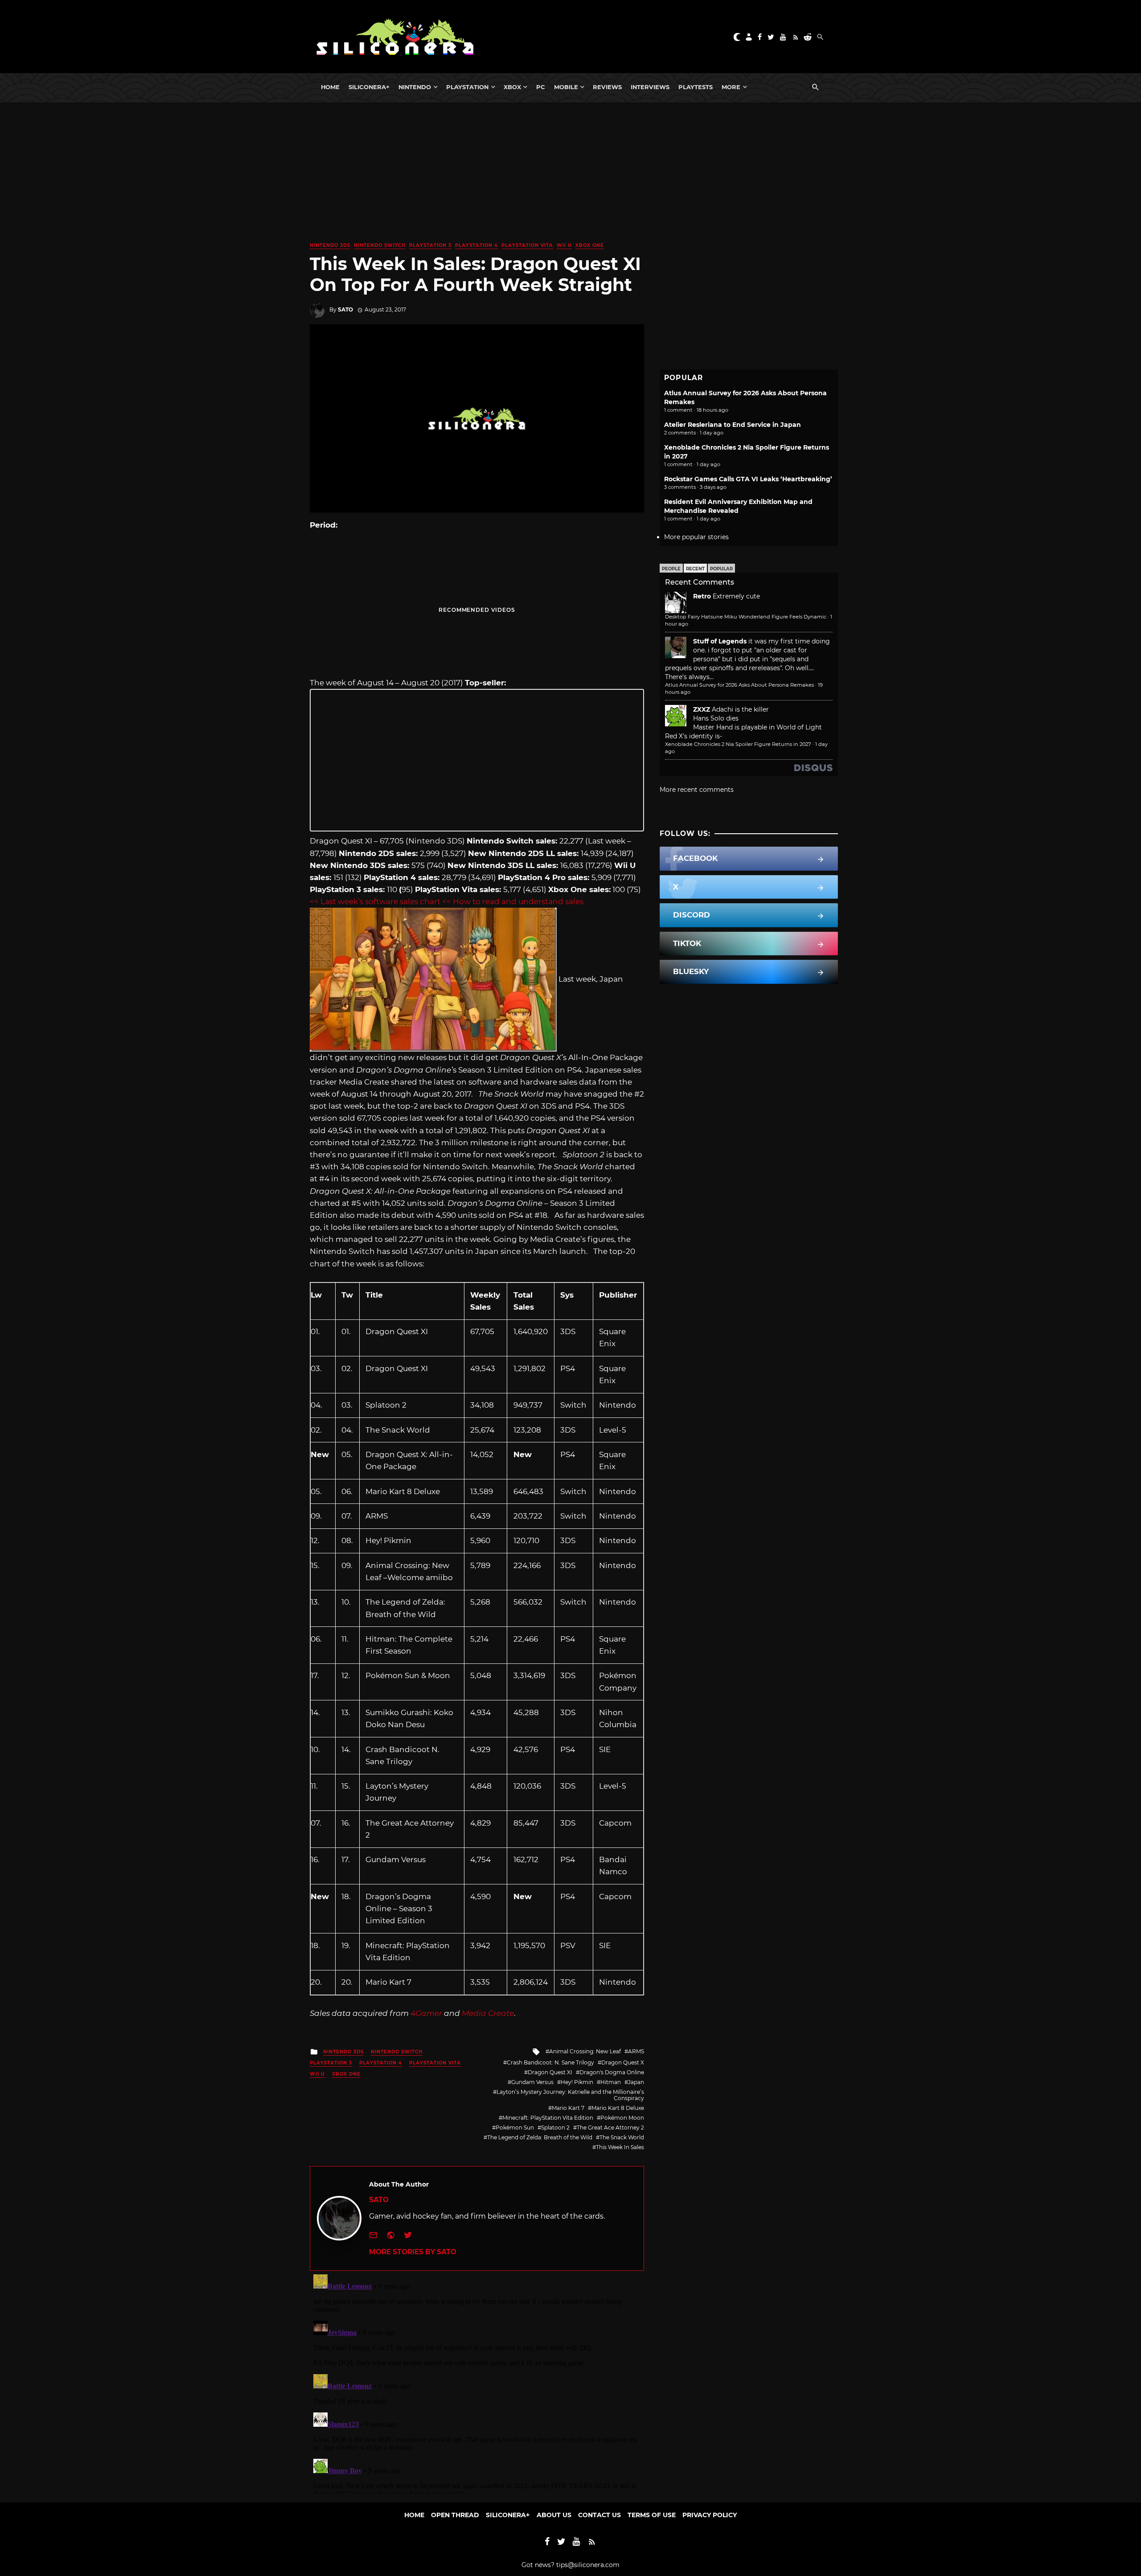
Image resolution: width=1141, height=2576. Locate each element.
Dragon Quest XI (550, 2072)
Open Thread (455, 2515)
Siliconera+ (369, 87)
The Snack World (622, 2137)
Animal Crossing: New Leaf (585, 2051)
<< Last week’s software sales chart (375, 901)
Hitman (611, 2082)
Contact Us (599, 2515)
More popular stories (696, 537)
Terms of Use (652, 2515)
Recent (695, 569)
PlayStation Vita (527, 245)
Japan (636, 2082)
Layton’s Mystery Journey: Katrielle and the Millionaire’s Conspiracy (570, 2095)
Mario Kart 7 (568, 2108)
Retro (702, 596)
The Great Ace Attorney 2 (610, 2128)
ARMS (636, 2051)
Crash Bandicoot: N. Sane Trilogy (550, 2062)
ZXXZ (702, 709)
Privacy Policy (710, 2515)
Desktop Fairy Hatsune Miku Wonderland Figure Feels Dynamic (746, 617)
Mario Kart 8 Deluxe (618, 2108)
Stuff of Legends (720, 641)
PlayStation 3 (430, 245)
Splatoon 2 (555, 2128)
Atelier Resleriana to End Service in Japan (733, 425)
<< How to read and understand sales (513, 901)
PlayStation (467, 87)
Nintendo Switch (380, 245)
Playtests (696, 87)
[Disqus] (477, 2382)
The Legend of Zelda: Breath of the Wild (540, 2137)
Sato (345, 309)
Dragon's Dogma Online (612, 2072)
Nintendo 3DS (330, 245)
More (731, 87)
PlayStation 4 (476, 245)
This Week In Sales (620, 2147)
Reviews (607, 87)
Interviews (650, 87)
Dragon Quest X (623, 2062)
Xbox (512, 87)
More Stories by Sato (413, 2252)
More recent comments (697, 790)
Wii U (564, 245)
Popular (721, 569)
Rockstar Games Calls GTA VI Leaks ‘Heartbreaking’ (748, 479)
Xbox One (590, 245)
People (671, 569)
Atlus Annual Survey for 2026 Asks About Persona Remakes (739, 685)
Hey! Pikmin (577, 2082)
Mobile (566, 87)
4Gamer (426, 2013)
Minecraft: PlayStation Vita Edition (548, 2118)
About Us (554, 2515)
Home (330, 87)
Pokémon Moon (622, 2118)
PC (541, 87)
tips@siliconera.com (588, 2565)
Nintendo (415, 87)
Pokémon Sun (515, 2128)
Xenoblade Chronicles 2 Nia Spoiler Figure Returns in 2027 (738, 744)
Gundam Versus (532, 2082)
